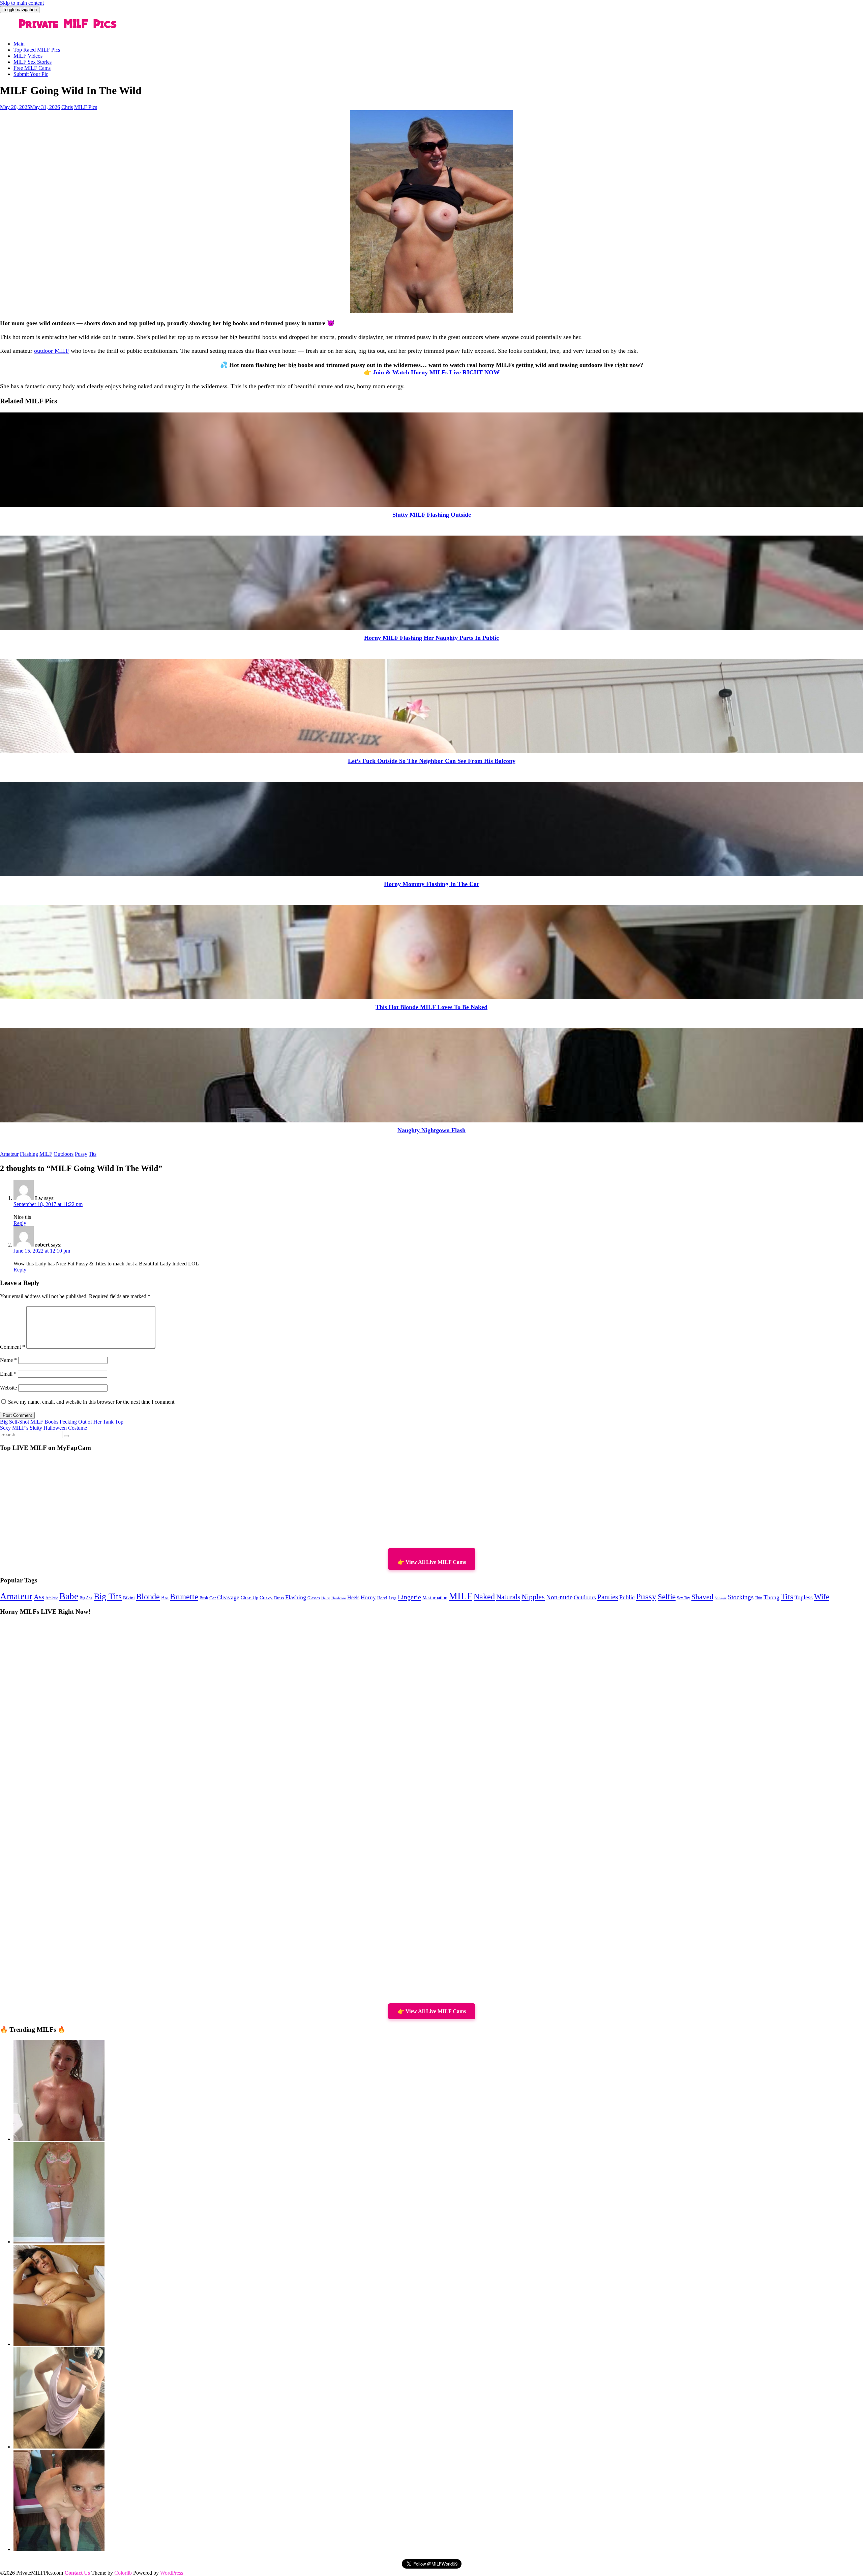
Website (8, 1388)
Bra (165, 1598)
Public (627, 1597)
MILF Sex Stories (33, 62)
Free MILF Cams (32, 68)
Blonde (148, 1596)
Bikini (129, 1598)
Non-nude (559, 1597)
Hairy (326, 1598)
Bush (204, 1598)
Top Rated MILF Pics (37, 50)
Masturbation (435, 1598)
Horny (368, 1597)
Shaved (702, 1597)
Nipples (533, 1597)
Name (8, 1360)
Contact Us (77, 2573)
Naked (484, 1597)
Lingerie (409, 1597)
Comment (12, 1347)
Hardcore (339, 1598)
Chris (67, 107)
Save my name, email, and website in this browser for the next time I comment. (92, 1402)
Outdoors (64, 1154)
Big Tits (108, 1596)
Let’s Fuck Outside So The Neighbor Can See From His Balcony (432, 761)
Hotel (382, 1598)
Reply (20, 1223)
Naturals (508, 1597)
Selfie (667, 1597)
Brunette (184, 1597)
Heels (353, 1597)
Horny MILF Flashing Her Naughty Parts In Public (431, 638)
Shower (721, 1598)
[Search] (66, 1436)
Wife (822, 1597)
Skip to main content (22, 3)
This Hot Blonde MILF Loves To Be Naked (431, 1007)
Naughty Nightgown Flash (431, 1130)
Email (8, 1374)
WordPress (172, 2573)
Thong (771, 1597)
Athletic (52, 1598)
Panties (608, 1597)
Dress (279, 1598)
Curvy (266, 1598)
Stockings (741, 1597)
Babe (69, 1596)
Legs (393, 1598)
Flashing (29, 1154)
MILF (46, 1154)
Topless (804, 1597)
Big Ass (86, 1598)
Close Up (249, 1598)
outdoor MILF (52, 351)
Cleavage (228, 1597)
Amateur (9, 1154)
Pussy (81, 1154)
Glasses (314, 1598)
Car (213, 1598)
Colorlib (123, 2573)
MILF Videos (28, 56)
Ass (39, 1597)
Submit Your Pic (31, 74)
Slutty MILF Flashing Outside (432, 515)
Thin (758, 1598)
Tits (93, 1154)
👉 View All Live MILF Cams (432, 1562)
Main (19, 44)
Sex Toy (683, 1598)
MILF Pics (86, 107)
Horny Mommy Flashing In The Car (432, 884)
